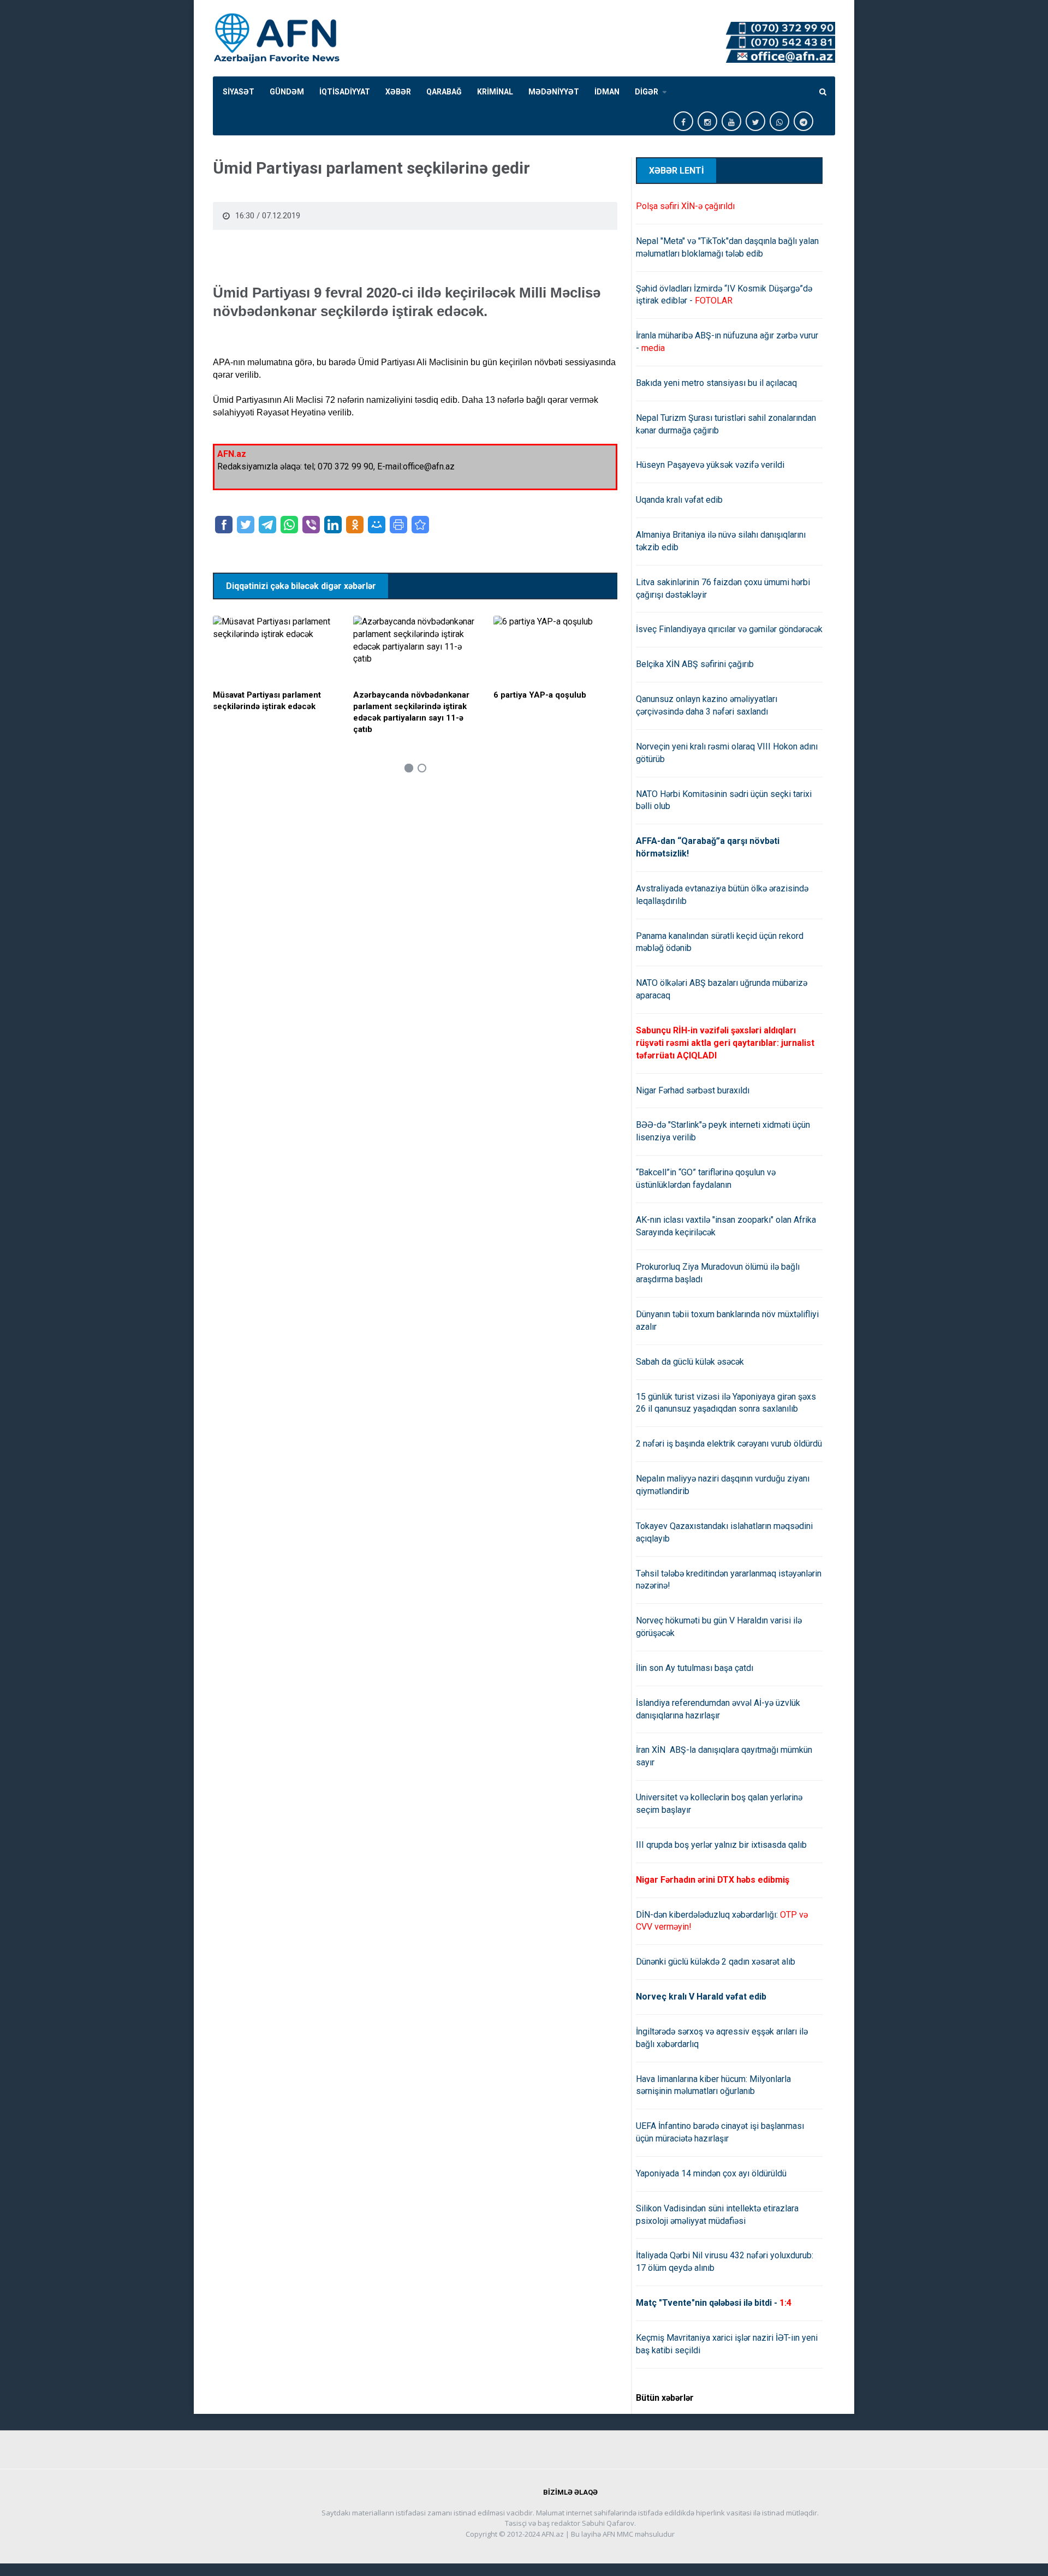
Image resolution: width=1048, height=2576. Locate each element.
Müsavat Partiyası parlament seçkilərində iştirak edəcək (267, 701)
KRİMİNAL (495, 92)
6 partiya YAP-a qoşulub (540, 695)
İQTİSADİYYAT (345, 92)
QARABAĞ (444, 92)
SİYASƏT (239, 92)
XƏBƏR (398, 92)
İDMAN (607, 92)
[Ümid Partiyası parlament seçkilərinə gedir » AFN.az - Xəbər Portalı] (420, 525)
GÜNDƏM (287, 92)
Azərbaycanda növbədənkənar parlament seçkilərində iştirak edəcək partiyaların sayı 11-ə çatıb (411, 712)
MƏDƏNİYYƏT (554, 92)
